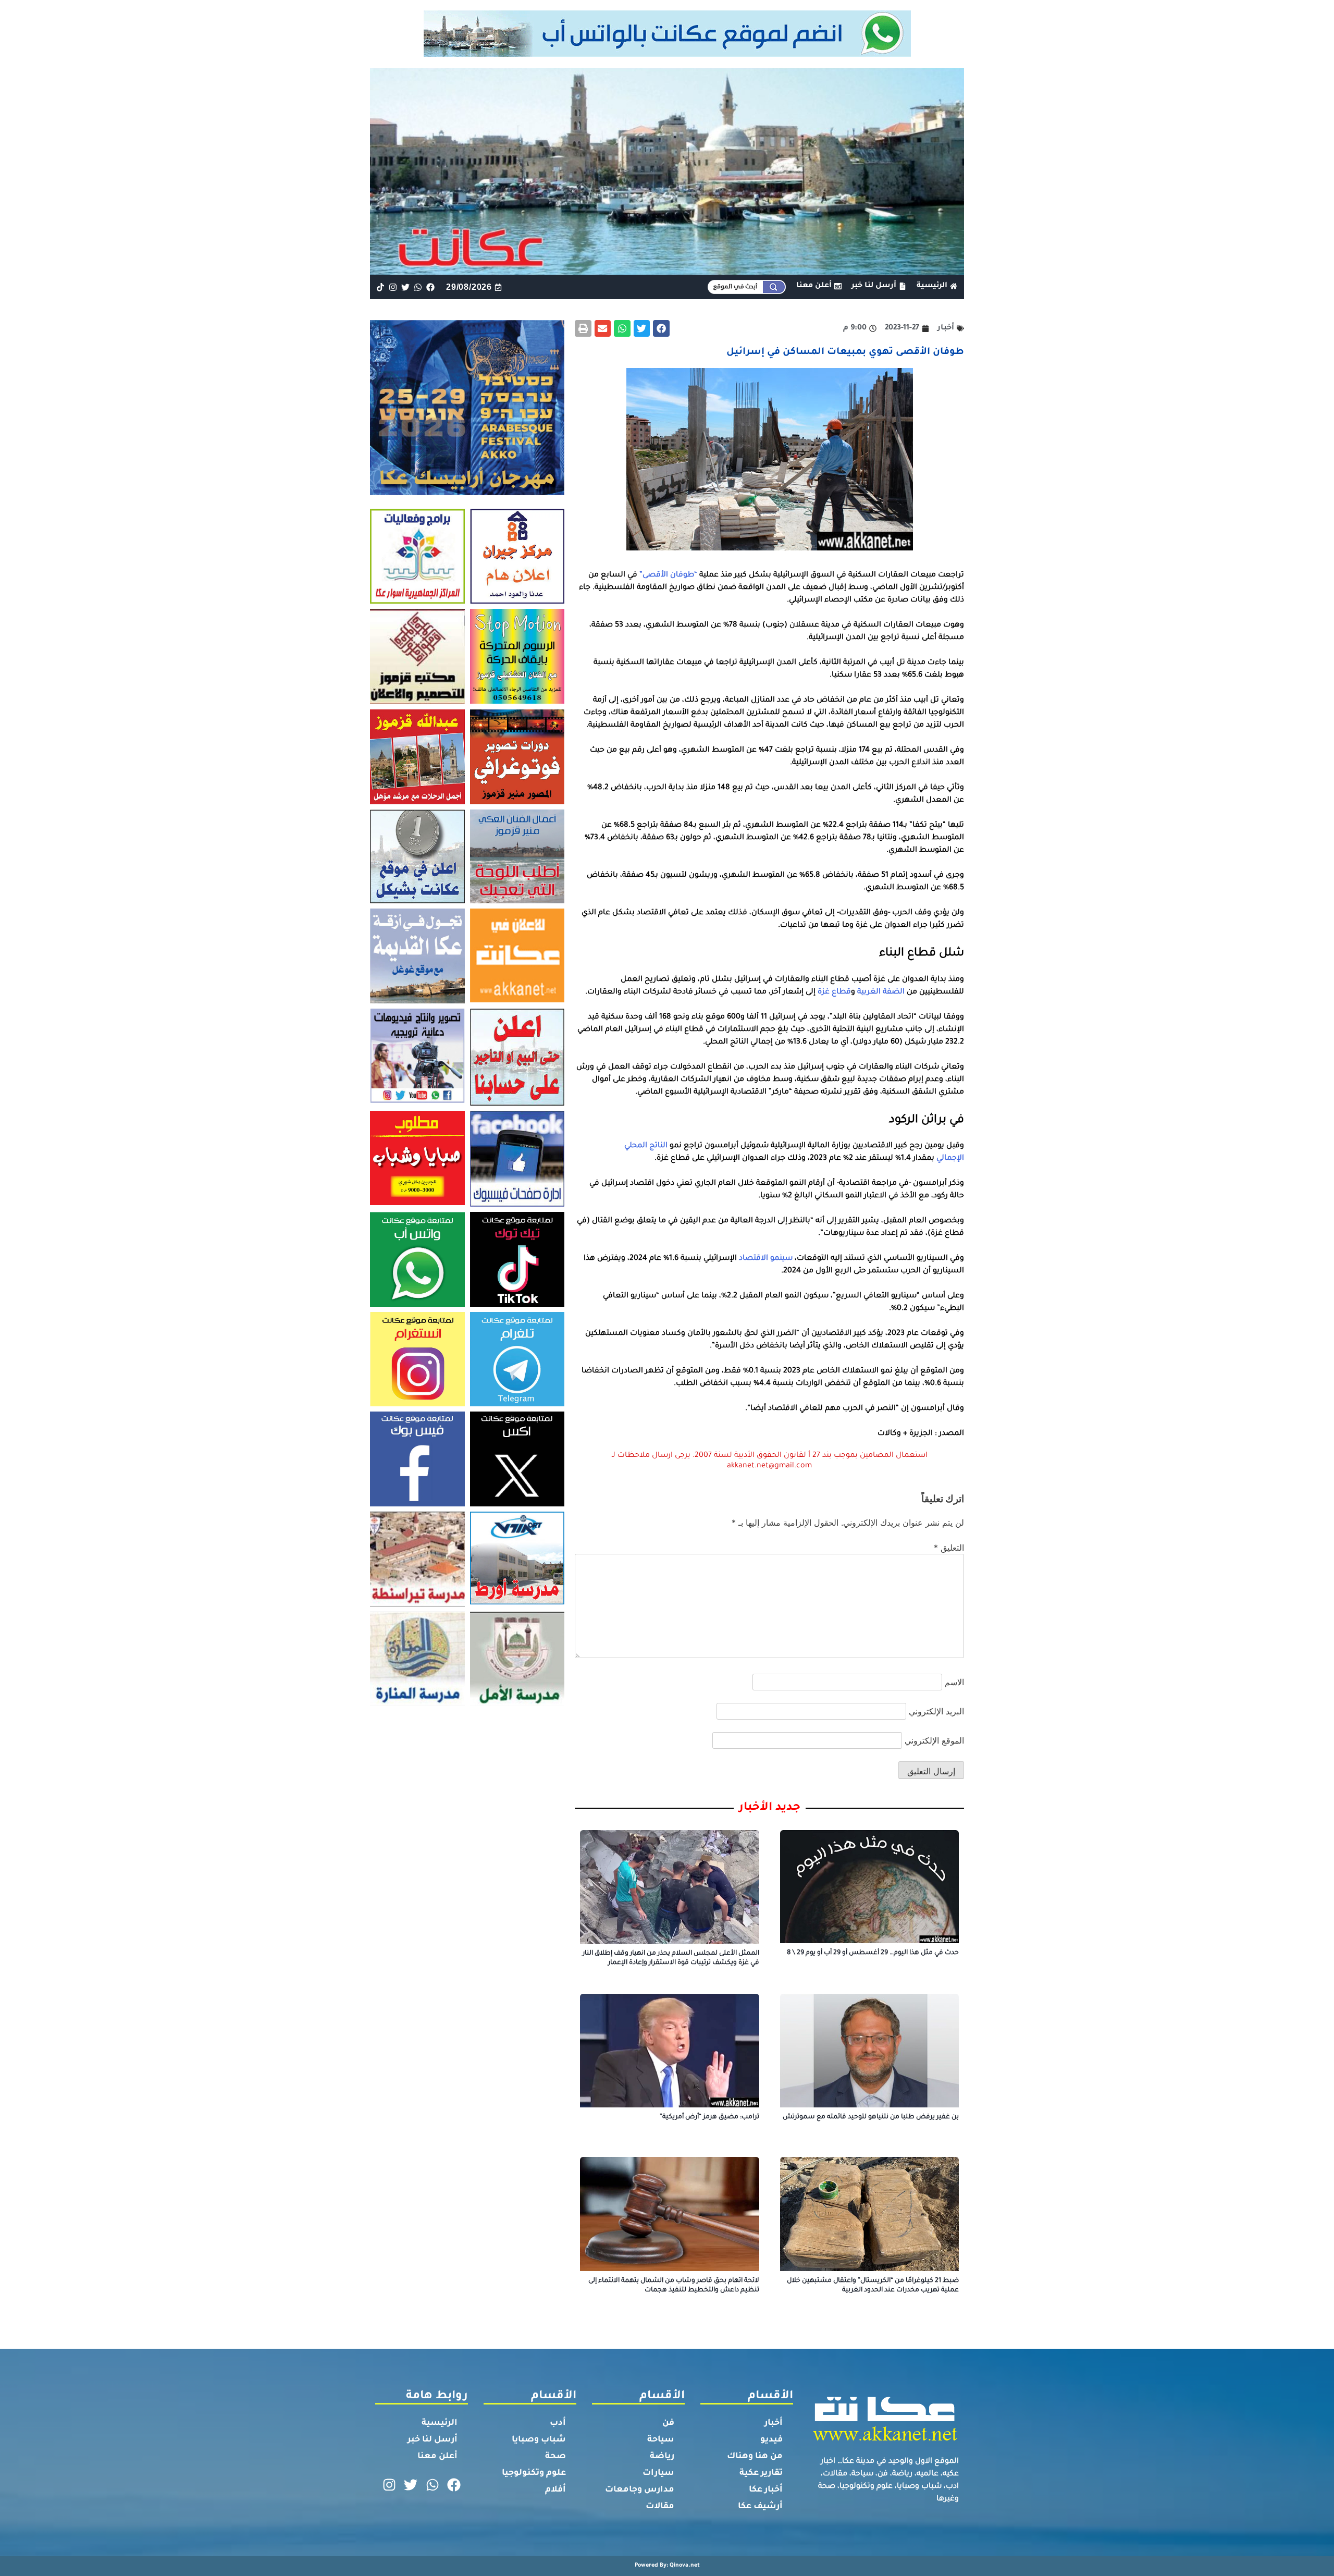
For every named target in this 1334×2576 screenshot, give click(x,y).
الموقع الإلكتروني (934, 1740)
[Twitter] (405, 287)
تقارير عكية (761, 2473)
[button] (661, 328)
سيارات (658, 2473)
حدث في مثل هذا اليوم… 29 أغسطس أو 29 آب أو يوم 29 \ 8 (873, 1953)
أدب (558, 2423)
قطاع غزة (834, 992)
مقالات (660, 2507)
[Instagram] (393, 287)
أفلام (555, 2490)
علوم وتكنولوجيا (534, 2473)
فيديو (771, 2440)
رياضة (662, 2457)
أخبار (774, 2423)
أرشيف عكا (760, 2507)
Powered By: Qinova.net (667, 2566)
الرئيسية (440, 2423)
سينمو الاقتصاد (766, 1259)
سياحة (661, 2440)
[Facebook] (431, 287)
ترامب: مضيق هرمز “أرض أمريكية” (709, 2117)
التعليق (949, 1548)
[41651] (667, 54)
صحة (555, 2457)
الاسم (954, 1682)
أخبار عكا (766, 2490)
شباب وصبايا (539, 2440)
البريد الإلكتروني (936, 1711)
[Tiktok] (380, 287)
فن (668, 2423)
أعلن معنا (437, 2457)
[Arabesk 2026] (467, 492)
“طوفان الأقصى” (668, 575)
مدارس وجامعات (640, 2490)
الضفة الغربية (881, 992)
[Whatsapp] (418, 287)
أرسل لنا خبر (433, 2440)
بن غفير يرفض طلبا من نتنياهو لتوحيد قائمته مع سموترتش (871, 2117)
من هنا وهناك (755, 2457)
